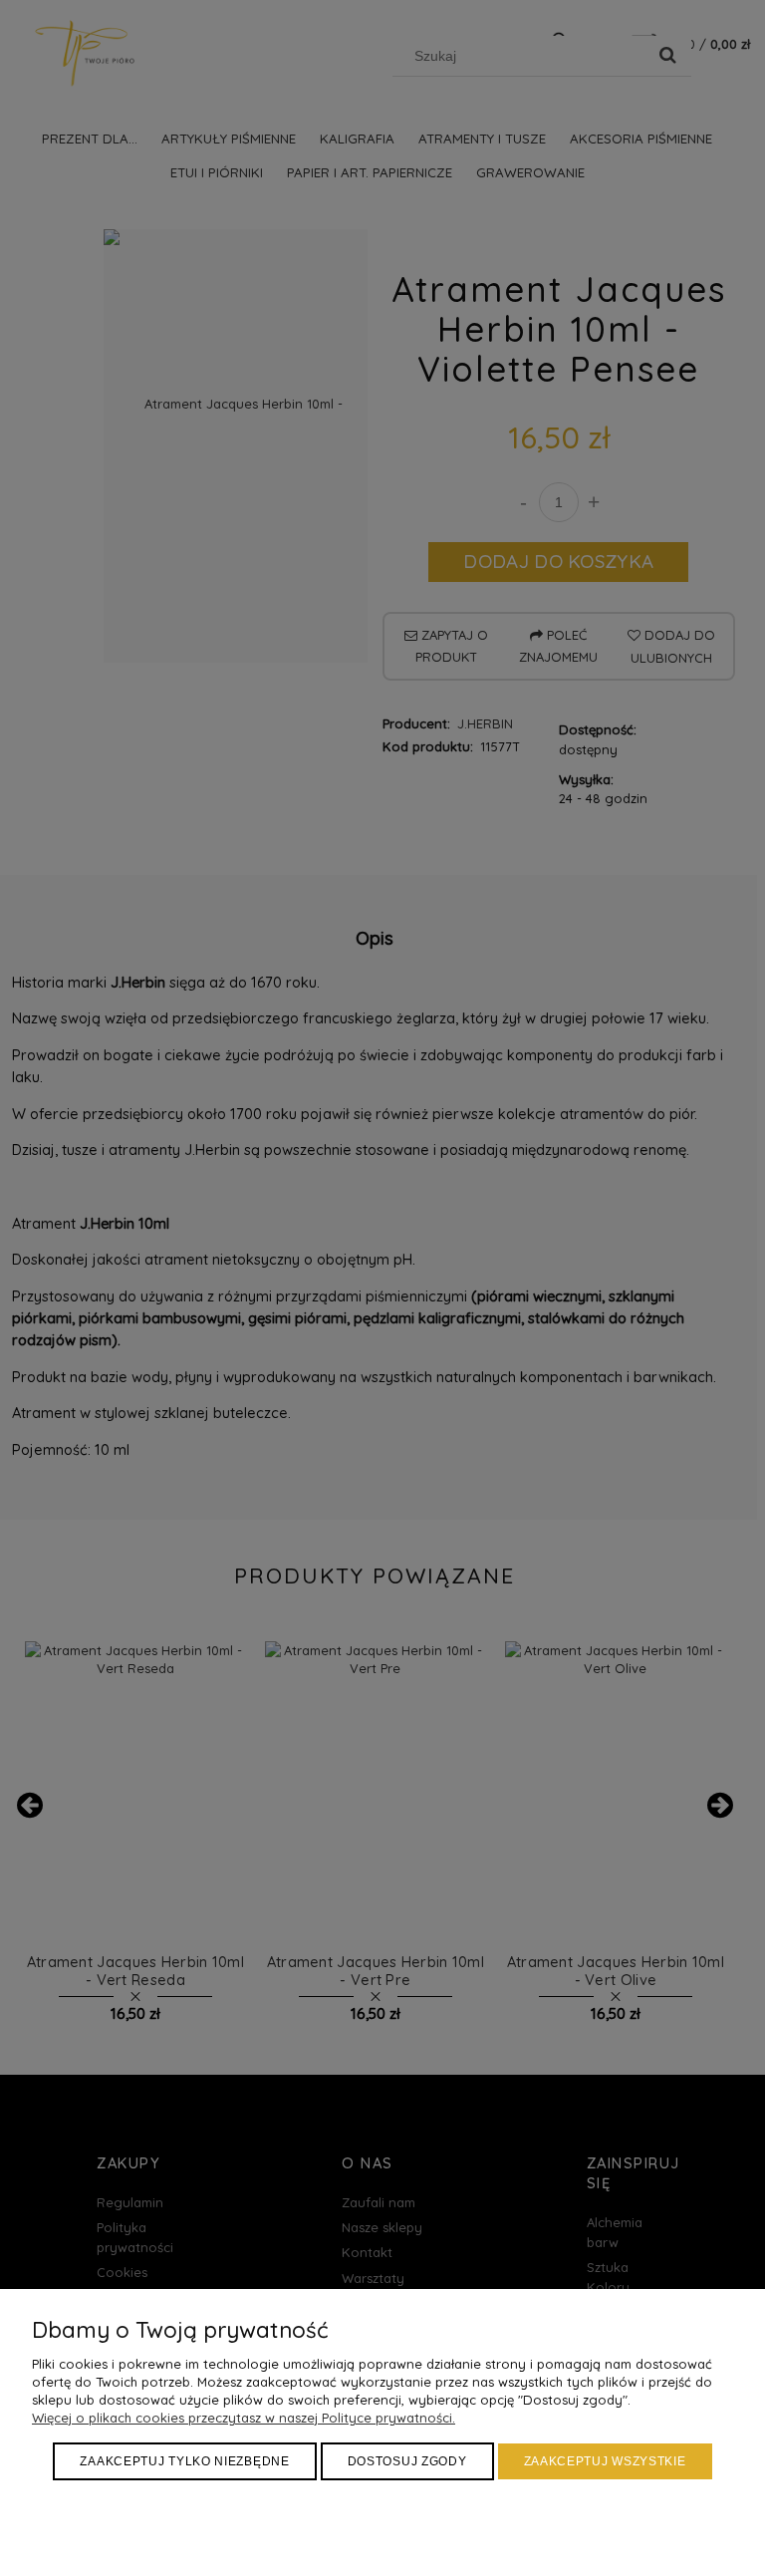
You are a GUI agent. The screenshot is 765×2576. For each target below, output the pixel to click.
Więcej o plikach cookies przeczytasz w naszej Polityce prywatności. (244, 2418)
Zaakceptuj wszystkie (605, 2461)
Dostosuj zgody (407, 2461)
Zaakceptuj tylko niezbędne (184, 2461)
